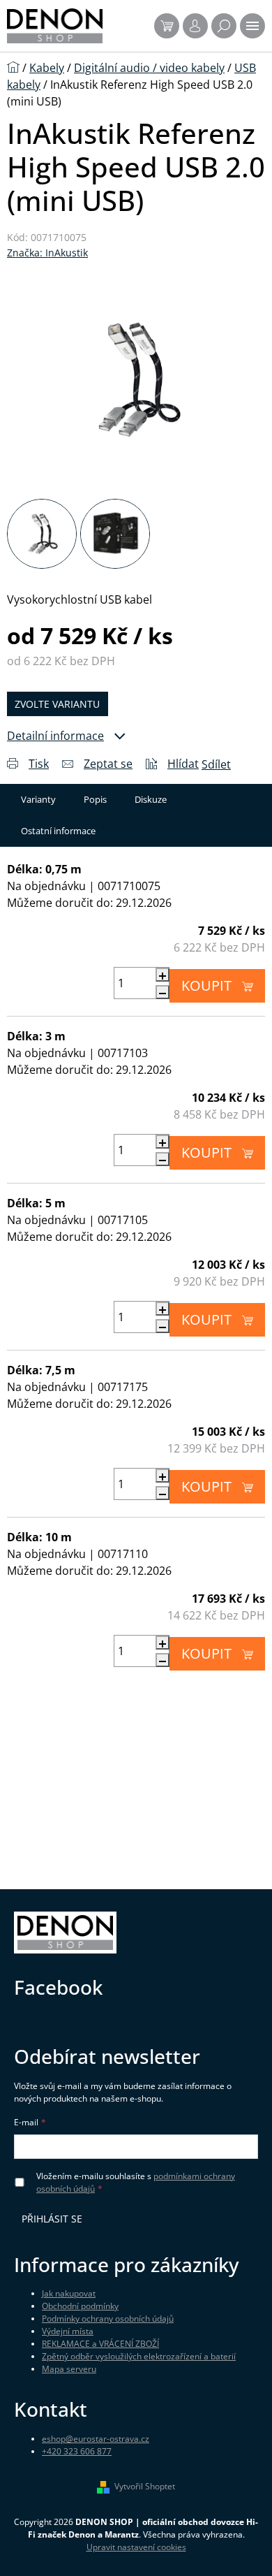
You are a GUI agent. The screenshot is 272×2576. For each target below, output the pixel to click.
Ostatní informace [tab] (58, 831)
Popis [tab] (95, 799)
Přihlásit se (52, 2219)
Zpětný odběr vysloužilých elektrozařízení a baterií (139, 2356)
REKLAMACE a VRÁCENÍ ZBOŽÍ (100, 2344)
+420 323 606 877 (77, 2451)
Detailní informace (55, 736)
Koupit (206, 985)
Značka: (47, 253)
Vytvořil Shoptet (145, 2486)
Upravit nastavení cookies (136, 2547)
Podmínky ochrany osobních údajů (108, 2319)
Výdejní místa (68, 2331)
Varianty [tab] (38, 799)
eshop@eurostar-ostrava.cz (96, 2439)
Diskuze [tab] (151, 799)
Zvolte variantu (57, 704)
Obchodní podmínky (80, 2306)
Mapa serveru (69, 2369)
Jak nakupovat (69, 2293)
